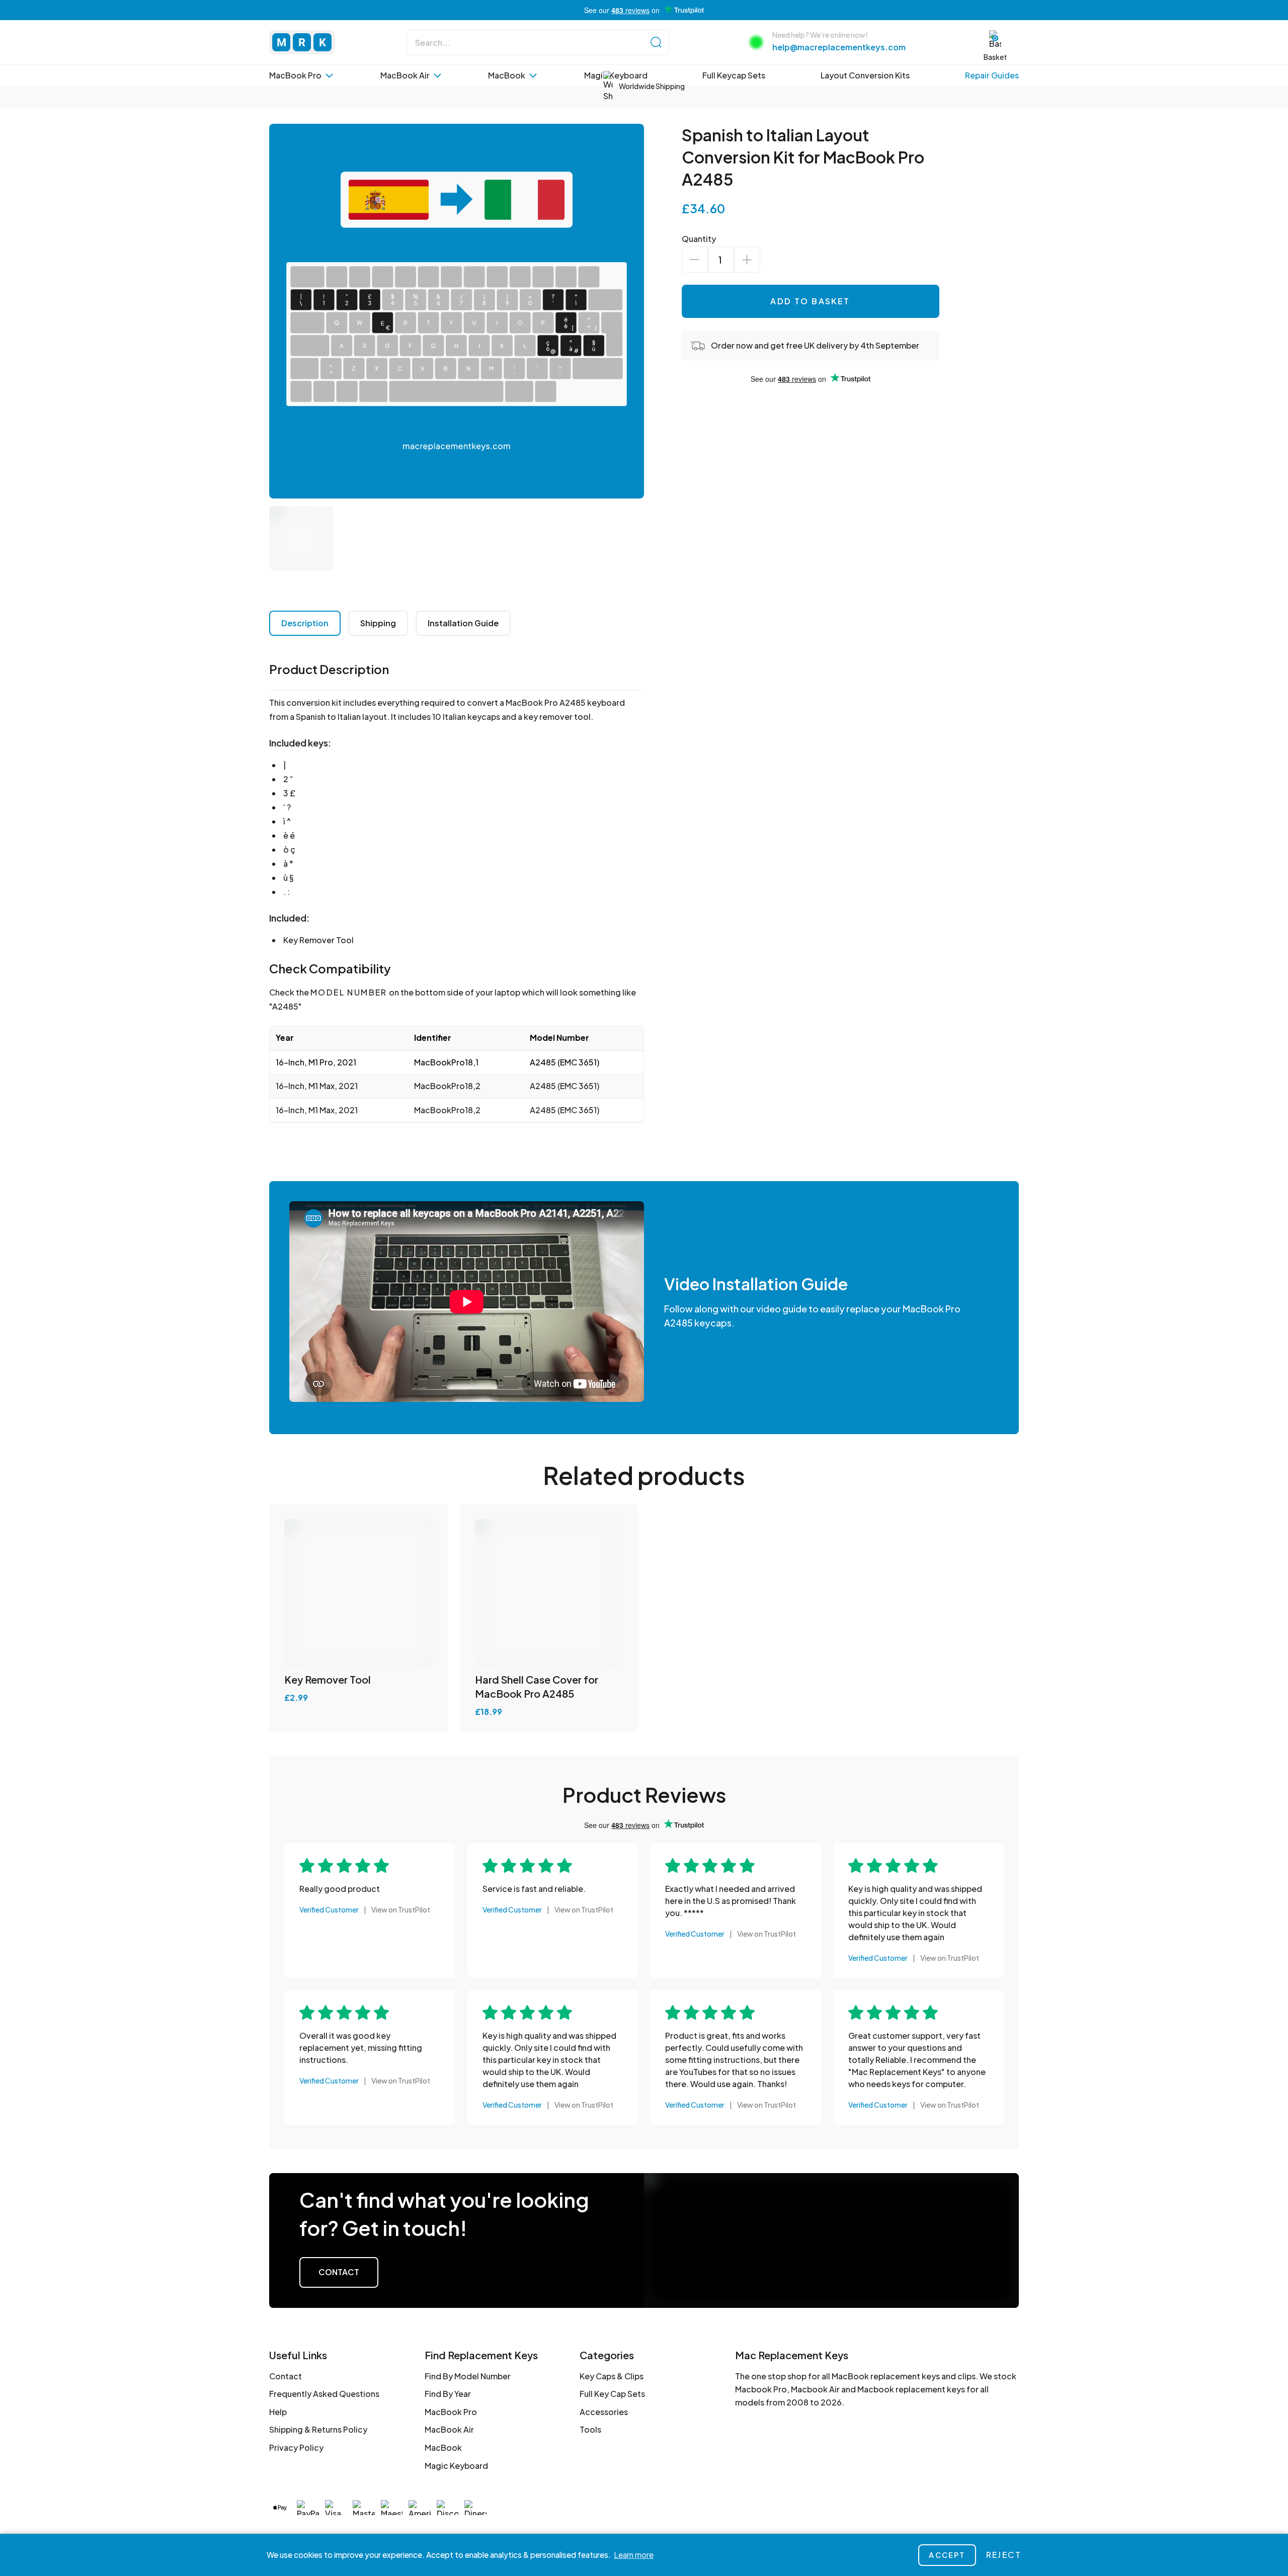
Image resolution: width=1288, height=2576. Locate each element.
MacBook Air (449, 2429)
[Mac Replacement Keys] (302, 42)
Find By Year (448, 2394)
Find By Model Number (468, 2376)
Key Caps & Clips (612, 2376)
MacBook (443, 2447)
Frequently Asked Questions (324, 2394)
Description (305, 623)
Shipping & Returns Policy (318, 2429)
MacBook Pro (451, 2412)
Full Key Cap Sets (612, 2394)
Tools (590, 2429)
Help (278, 2412)
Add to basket (810, 301)
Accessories (604, 2412)
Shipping (378, 623)
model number (349, 992)
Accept (947, 2555)
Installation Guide (463, 623)
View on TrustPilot (401, 1909)
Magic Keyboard (456, 2466)
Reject (1004, 2555)
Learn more (634, 2555)
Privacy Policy (296, 2447)
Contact (339, 2272)
